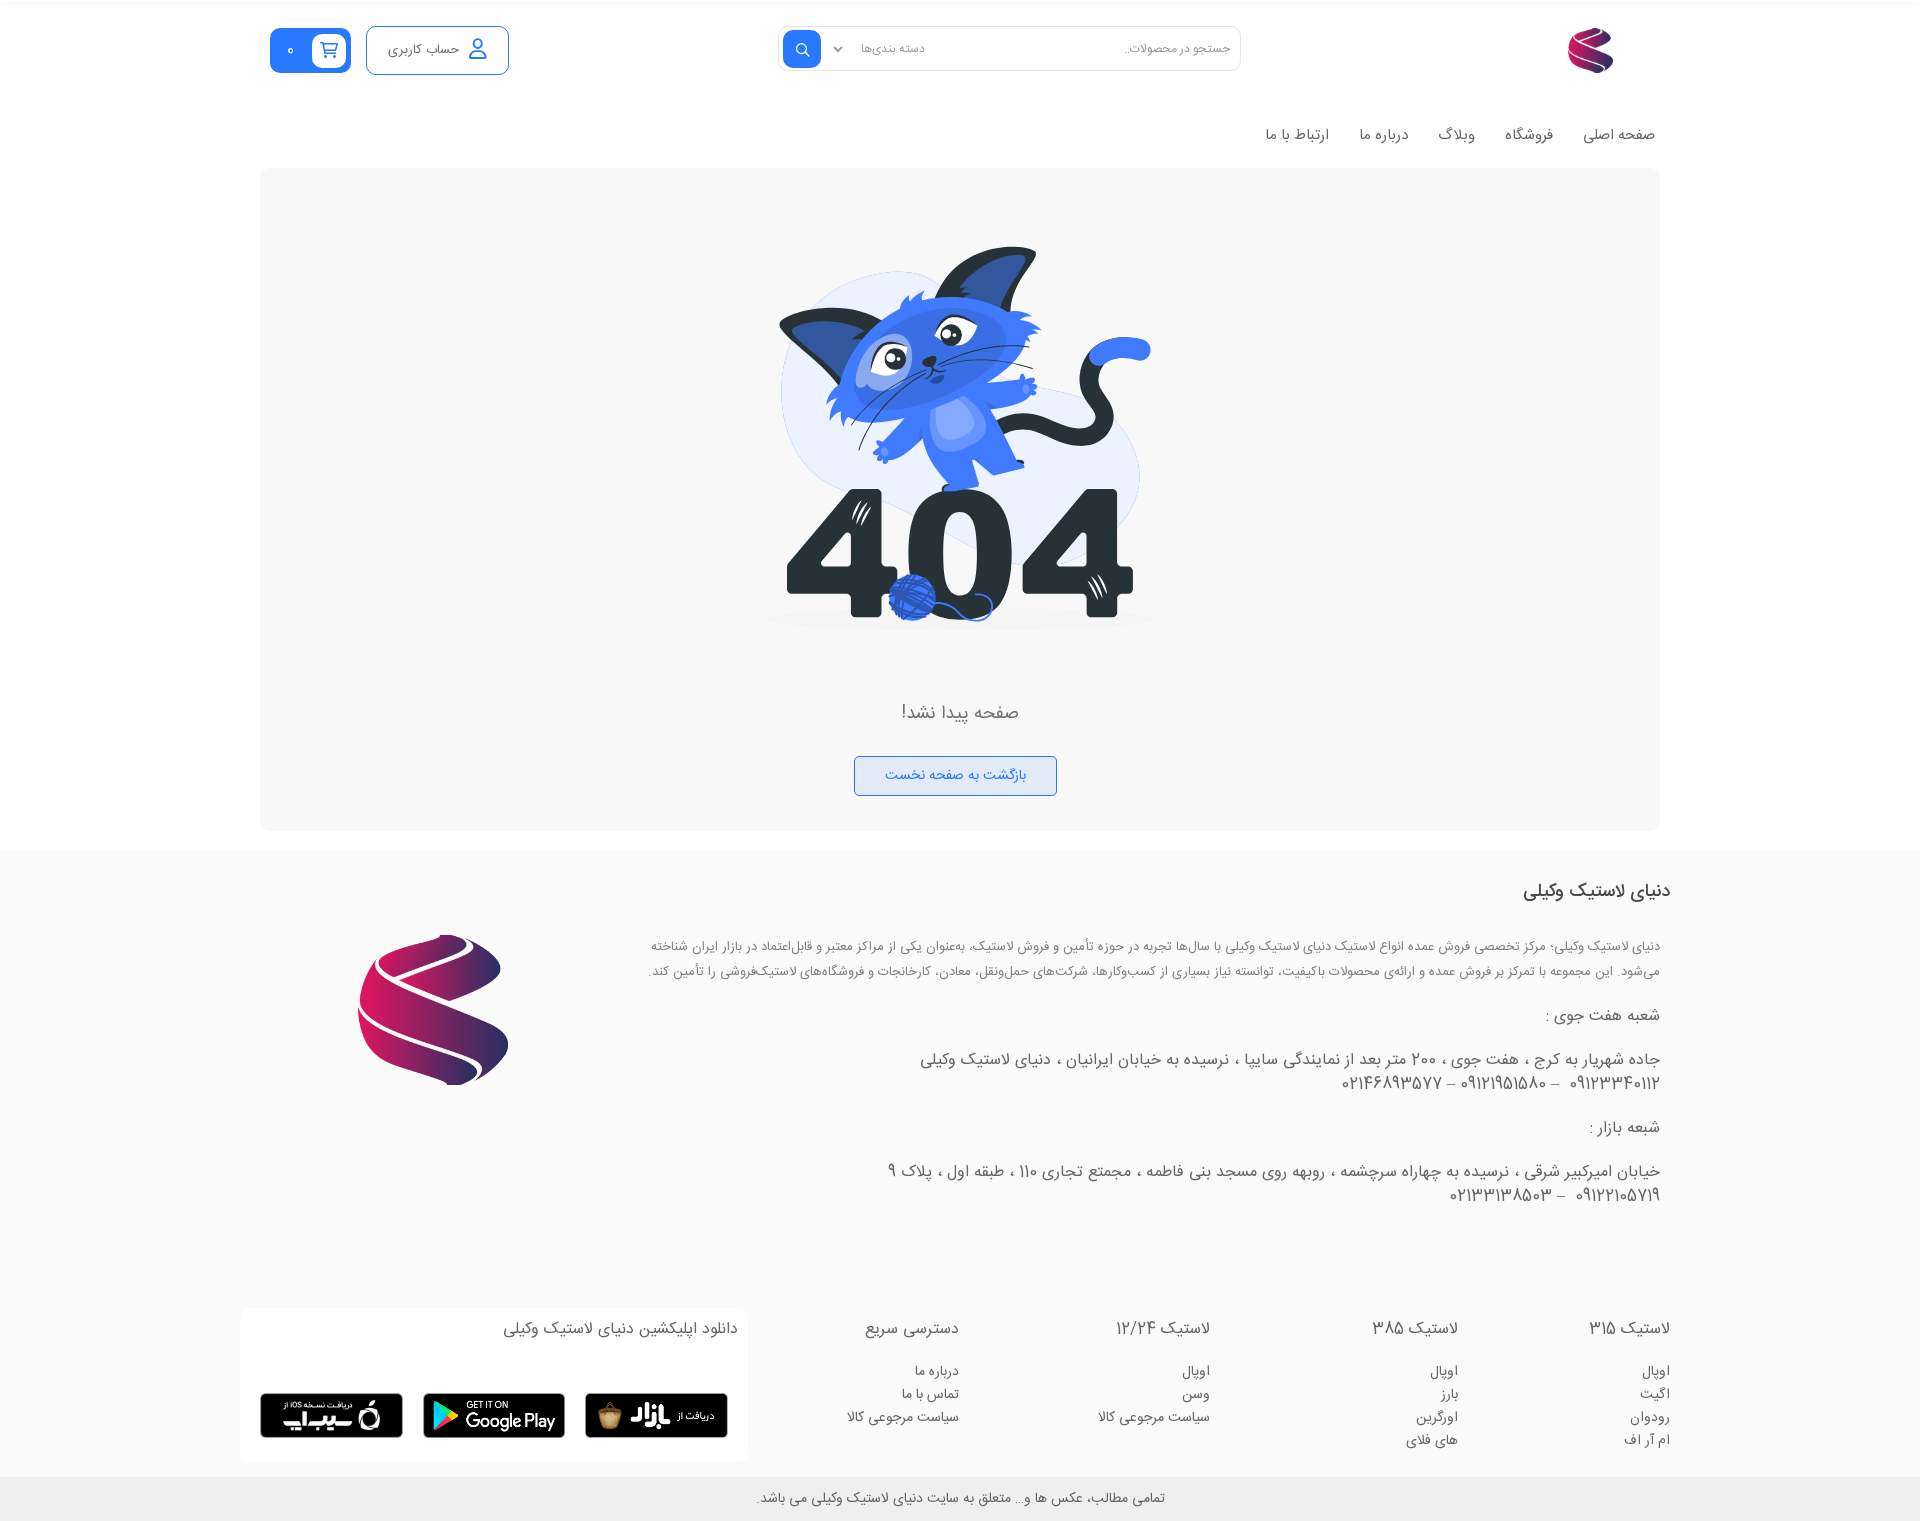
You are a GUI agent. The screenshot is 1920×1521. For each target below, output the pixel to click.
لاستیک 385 (1415, 1329)
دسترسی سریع (912, 1329)
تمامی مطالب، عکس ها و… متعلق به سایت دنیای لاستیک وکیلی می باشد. (960, 1499)
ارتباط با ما (1297, 135)
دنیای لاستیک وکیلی (1596, 892)
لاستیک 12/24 (1163, 1329)
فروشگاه (1529, 135)
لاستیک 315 (1629, 1329)
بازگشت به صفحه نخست (955, 776)
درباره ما (1383, 135)
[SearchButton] (802, 49)
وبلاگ (1456, 135)
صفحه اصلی (1619, 135)
